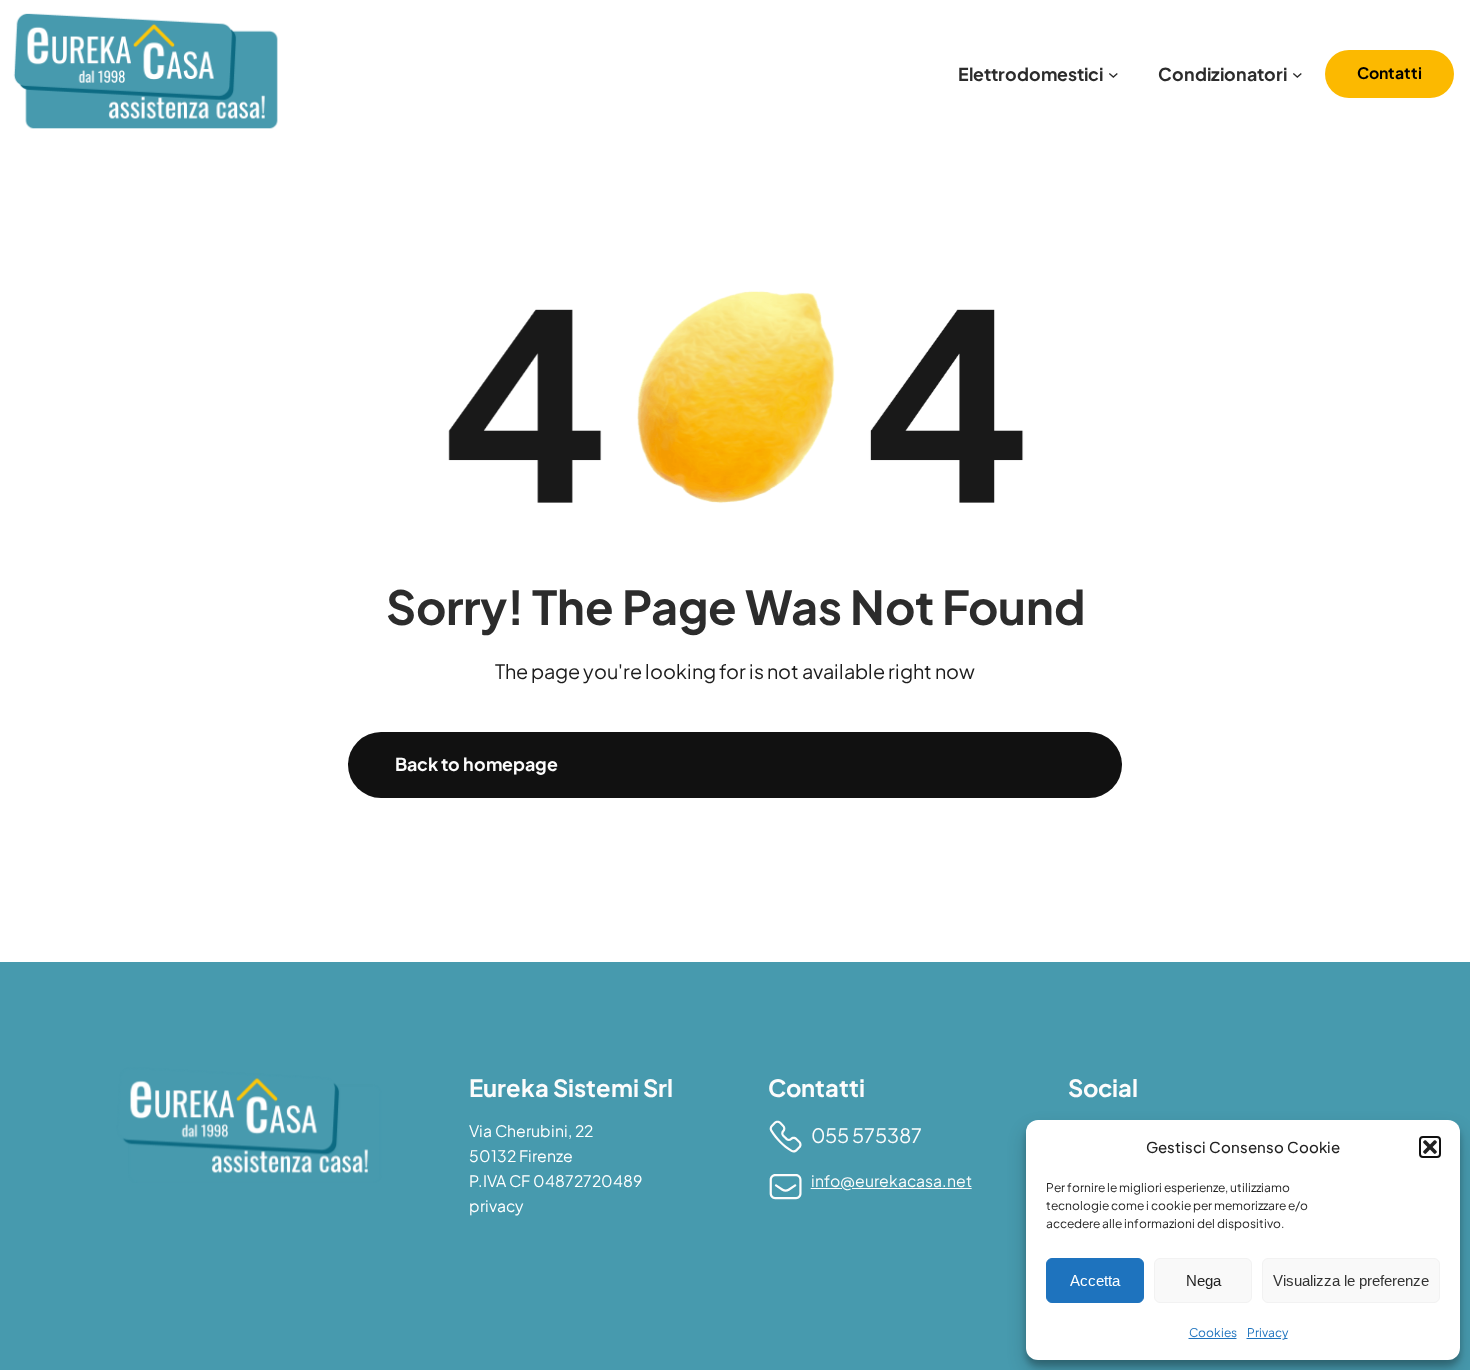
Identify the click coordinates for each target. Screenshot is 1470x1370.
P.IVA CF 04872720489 (555, 1181)
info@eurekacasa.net (891, 1181)
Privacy (1267, 1332)
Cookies (1213, 1332)
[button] (1430, 1147)
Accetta (1095, 1280)
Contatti (1389, 73)
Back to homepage (476, 764)
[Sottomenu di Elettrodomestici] (1113, 73)
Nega (1203, 1280)
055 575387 (866, 1134)
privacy (496, 1206)
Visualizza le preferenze (1351, 1280)
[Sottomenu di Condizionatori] (1297, 73)
